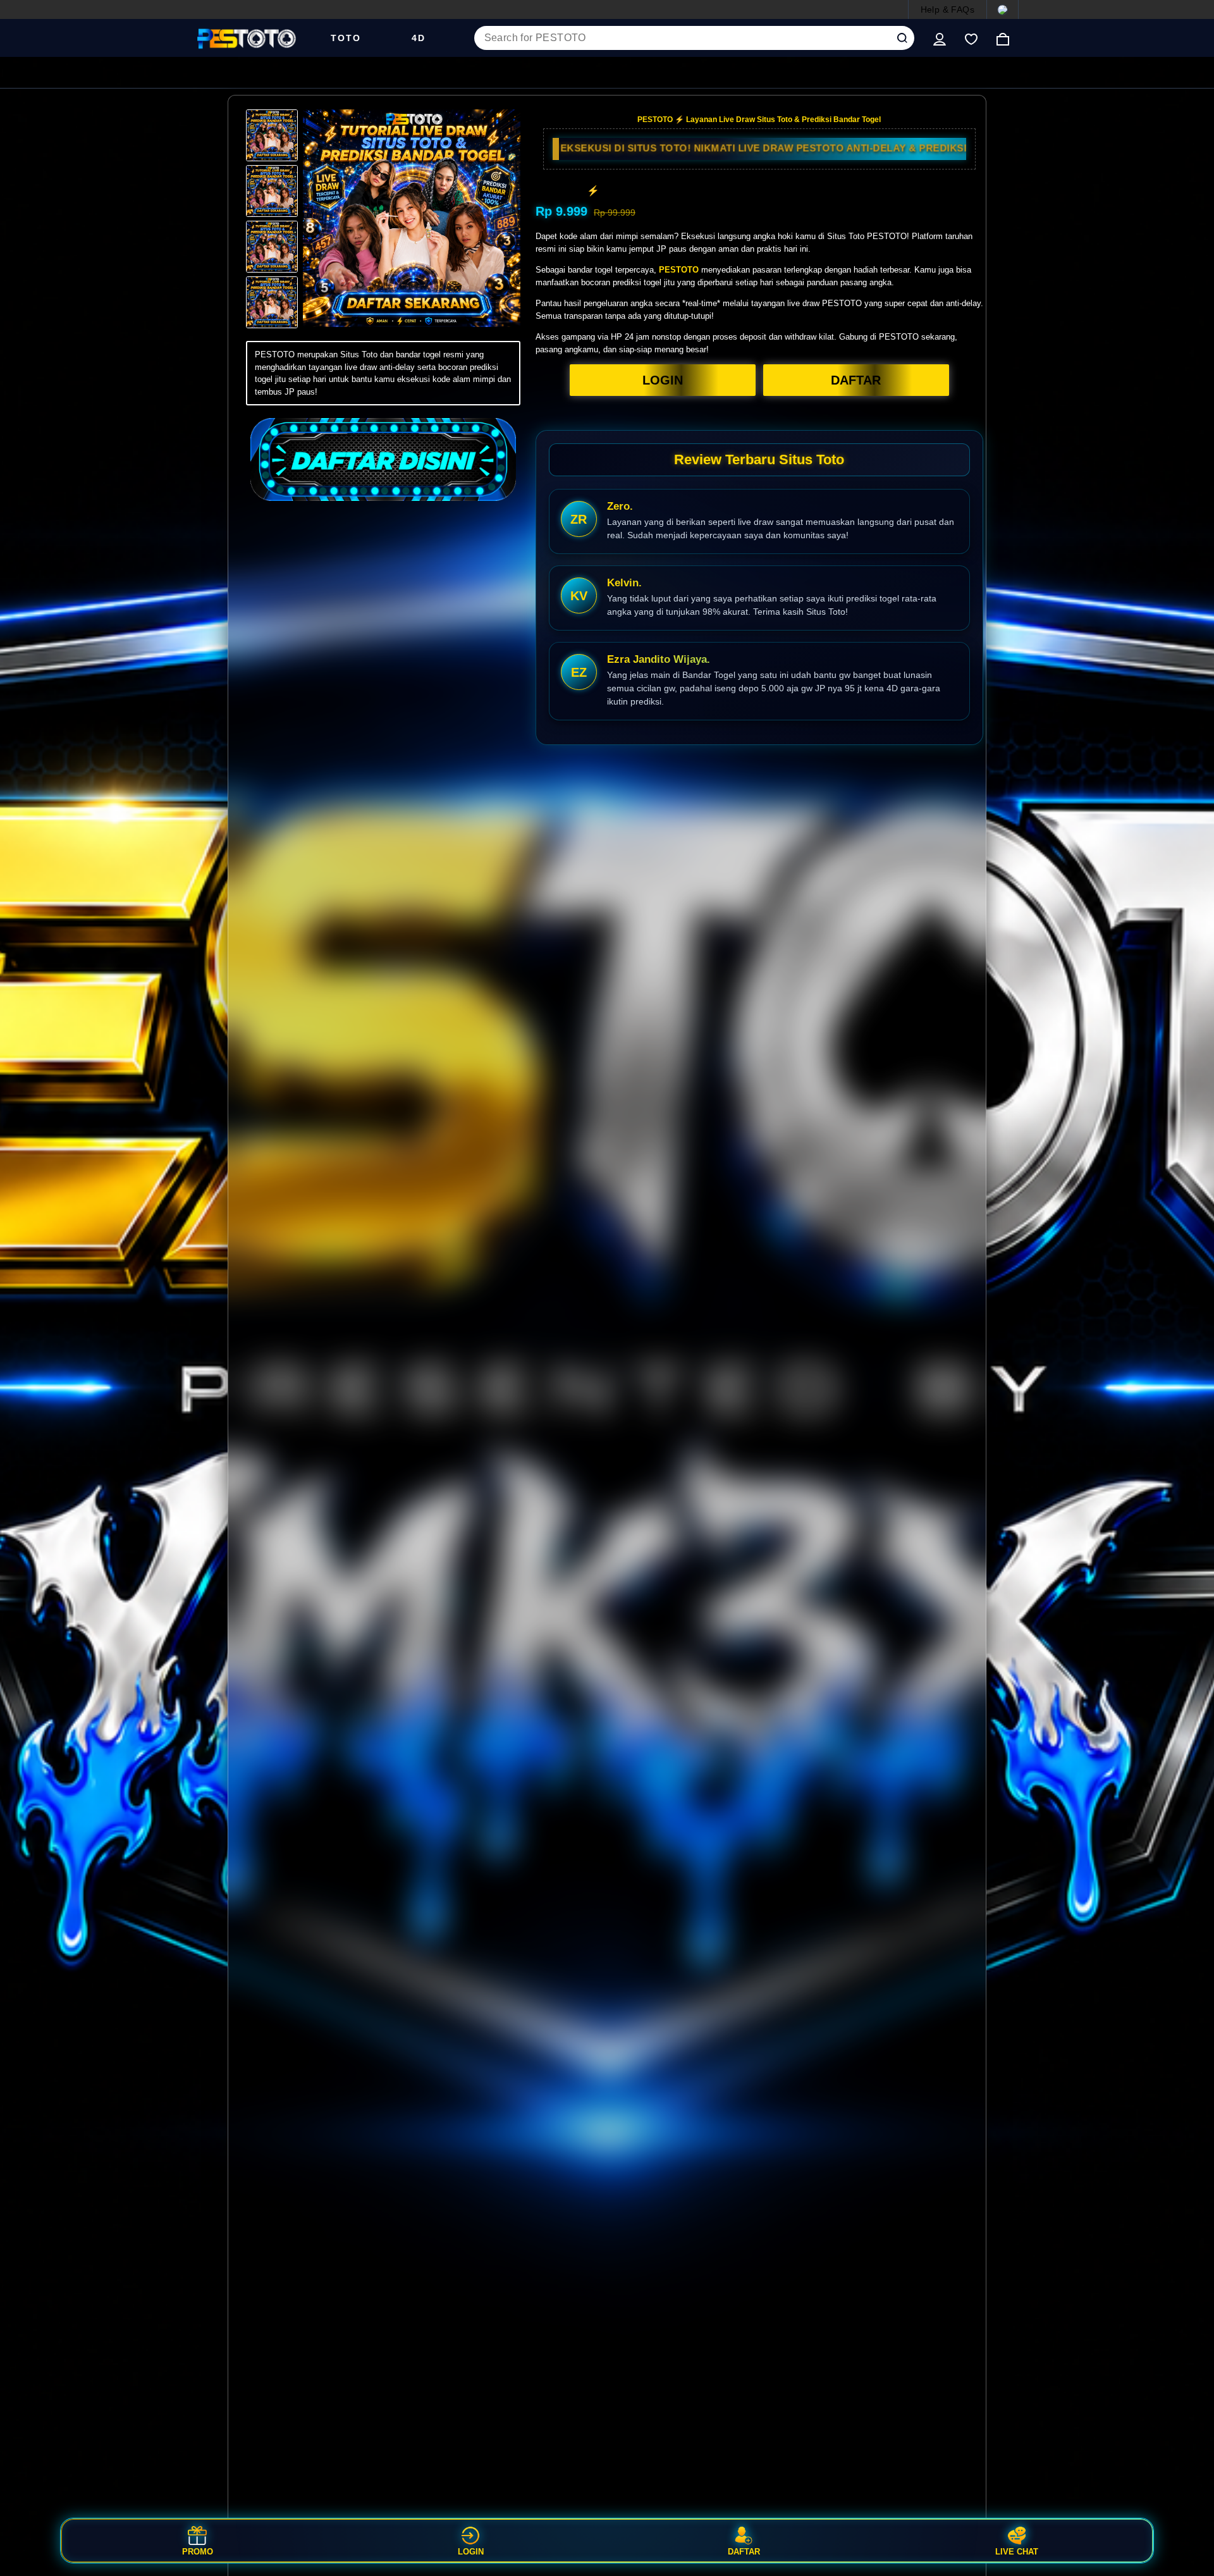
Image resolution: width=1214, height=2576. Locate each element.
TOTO (346, 38)
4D (419, 38)
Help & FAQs (947, 9)
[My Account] (940, 38)
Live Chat (1017, 2551)
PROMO (198, 2551)
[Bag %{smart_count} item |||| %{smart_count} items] (1003, 38)
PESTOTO (679, 270)
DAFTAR (856, 380)
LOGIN (663, 380)
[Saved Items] (971, 38)
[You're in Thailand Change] (1002, 9)
